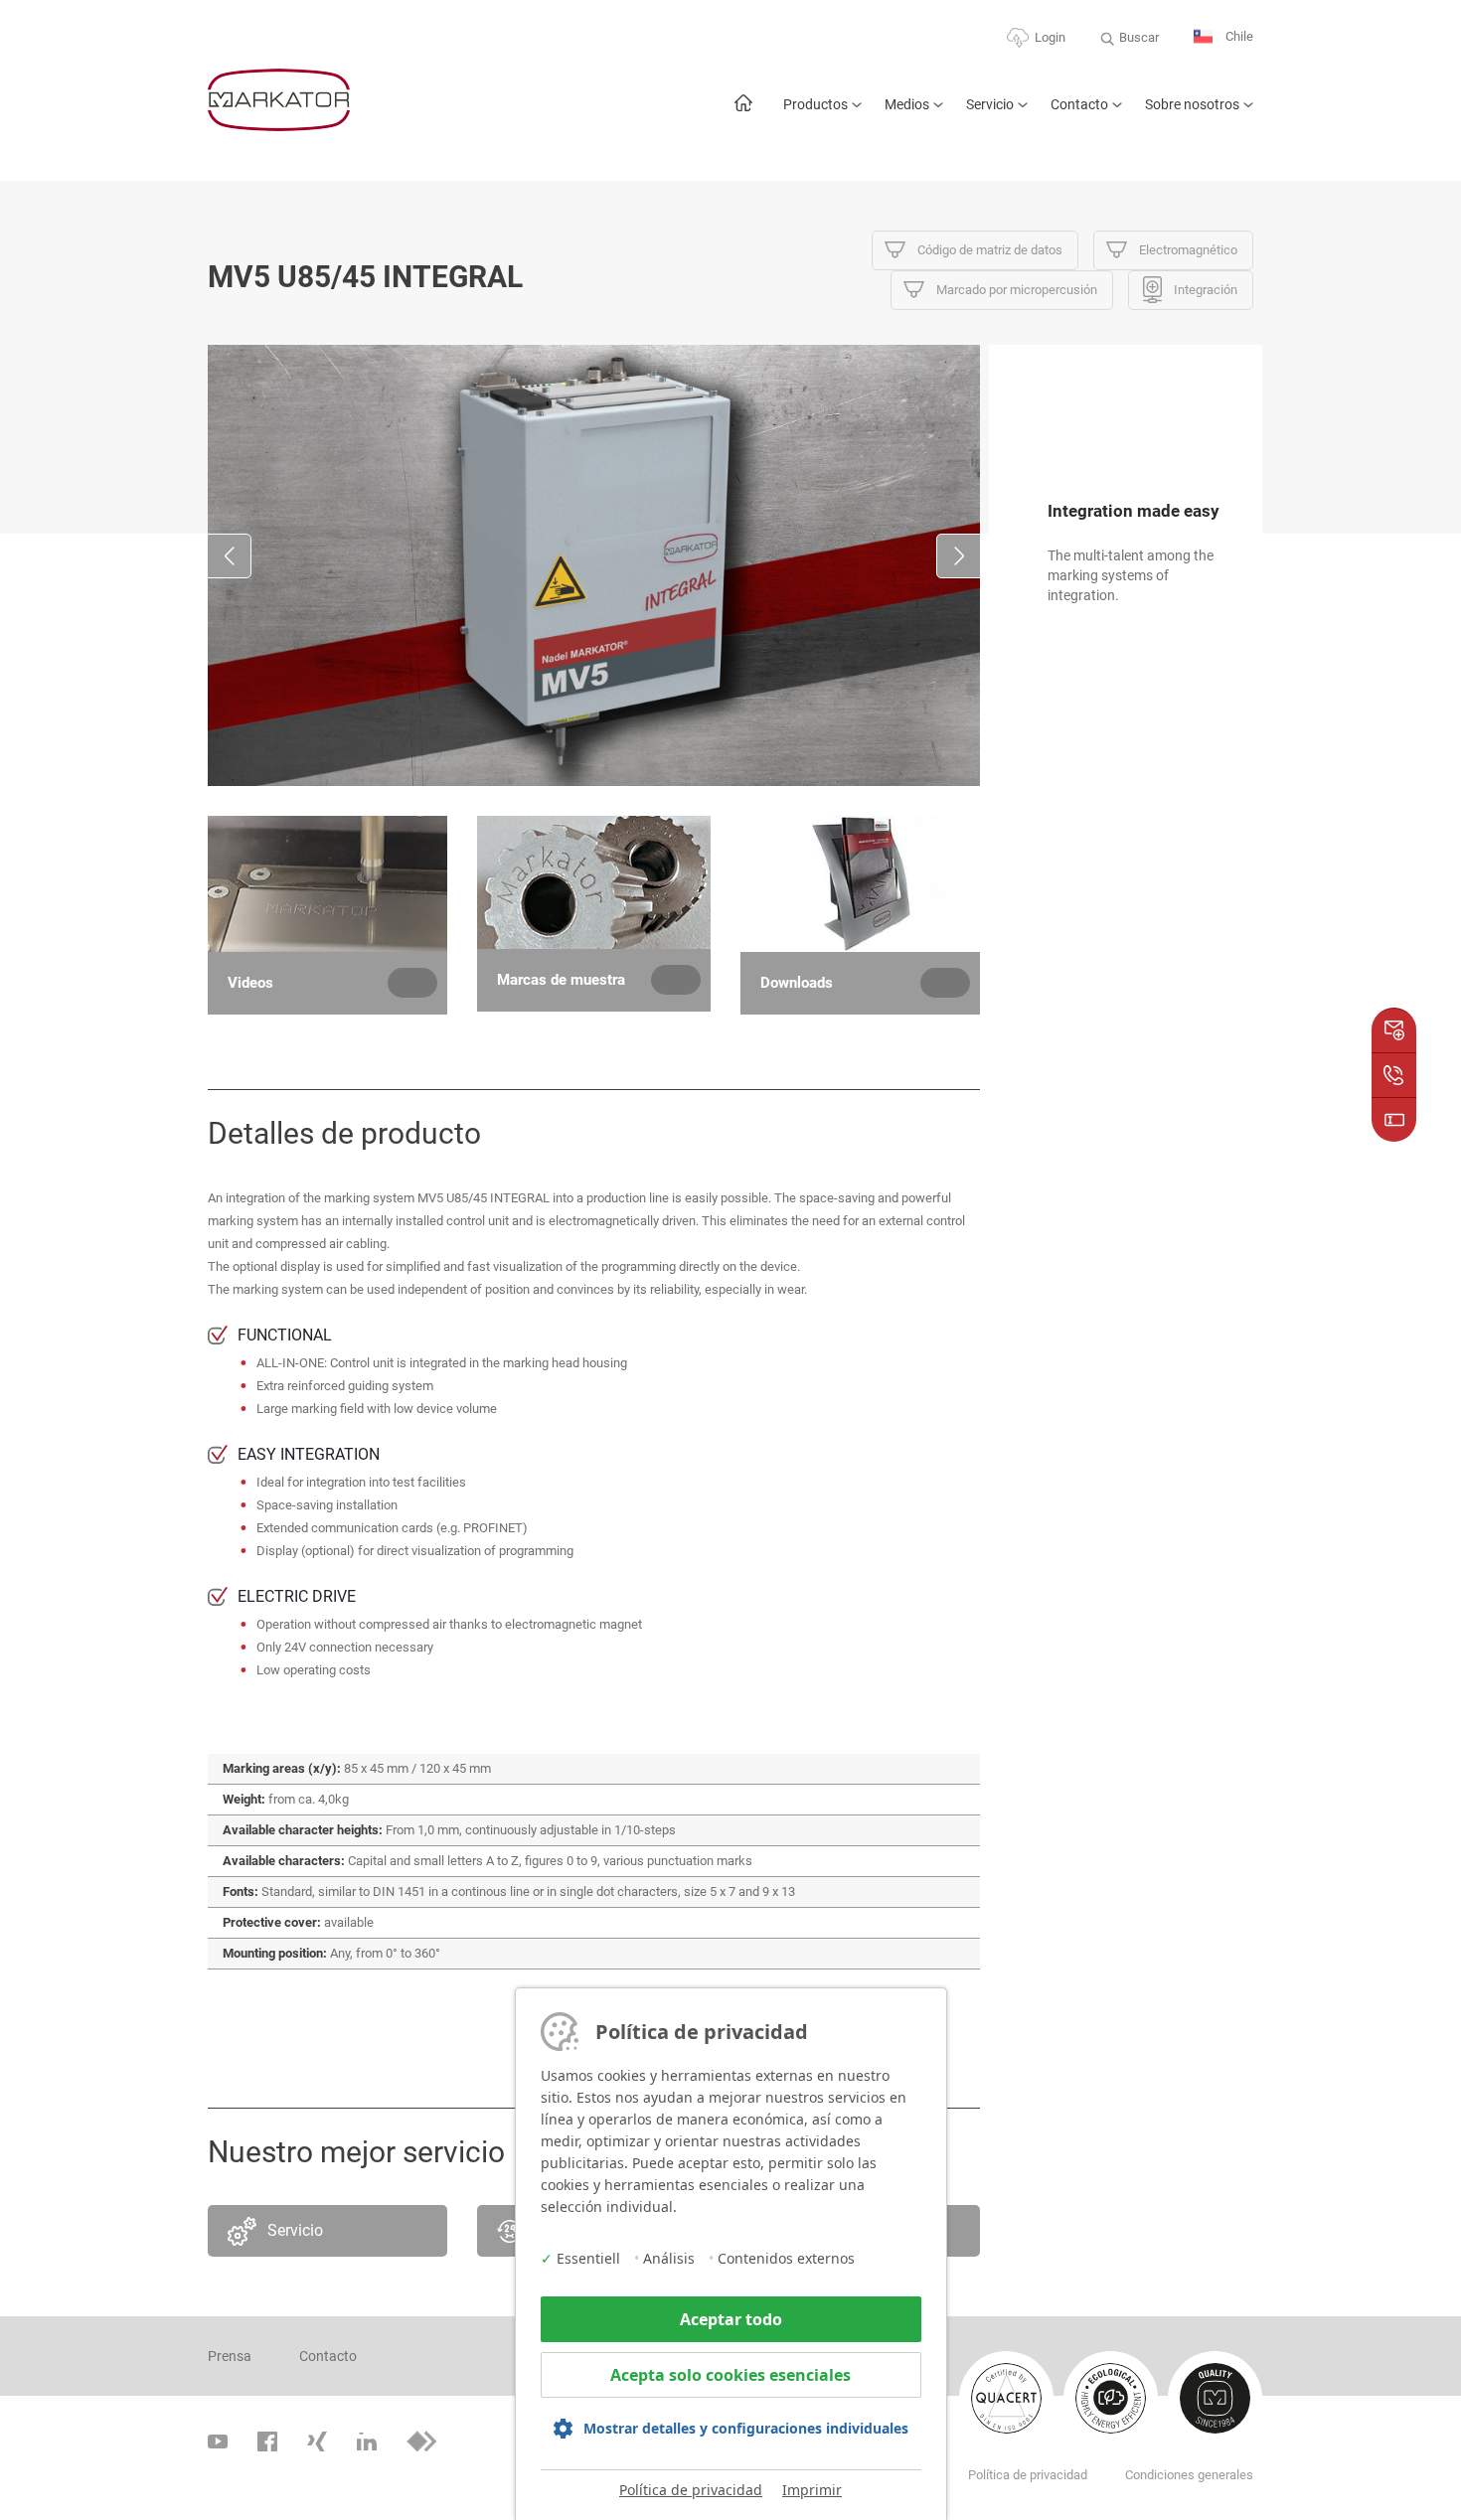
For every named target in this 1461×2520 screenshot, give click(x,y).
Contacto (1079, 104)
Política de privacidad (691, 2490)
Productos (815, 104)
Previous (229, 556)
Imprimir (812, 2490)
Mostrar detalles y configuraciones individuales (746, 2428)
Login (1050, 37)
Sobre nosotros (1192, 104)
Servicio (990, 104)
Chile (1238, 36)
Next (959, 556)
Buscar (1139, 37)
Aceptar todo (731, 2319)
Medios (907, 104)
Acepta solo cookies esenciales (730, 2375)
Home (743, 113)
